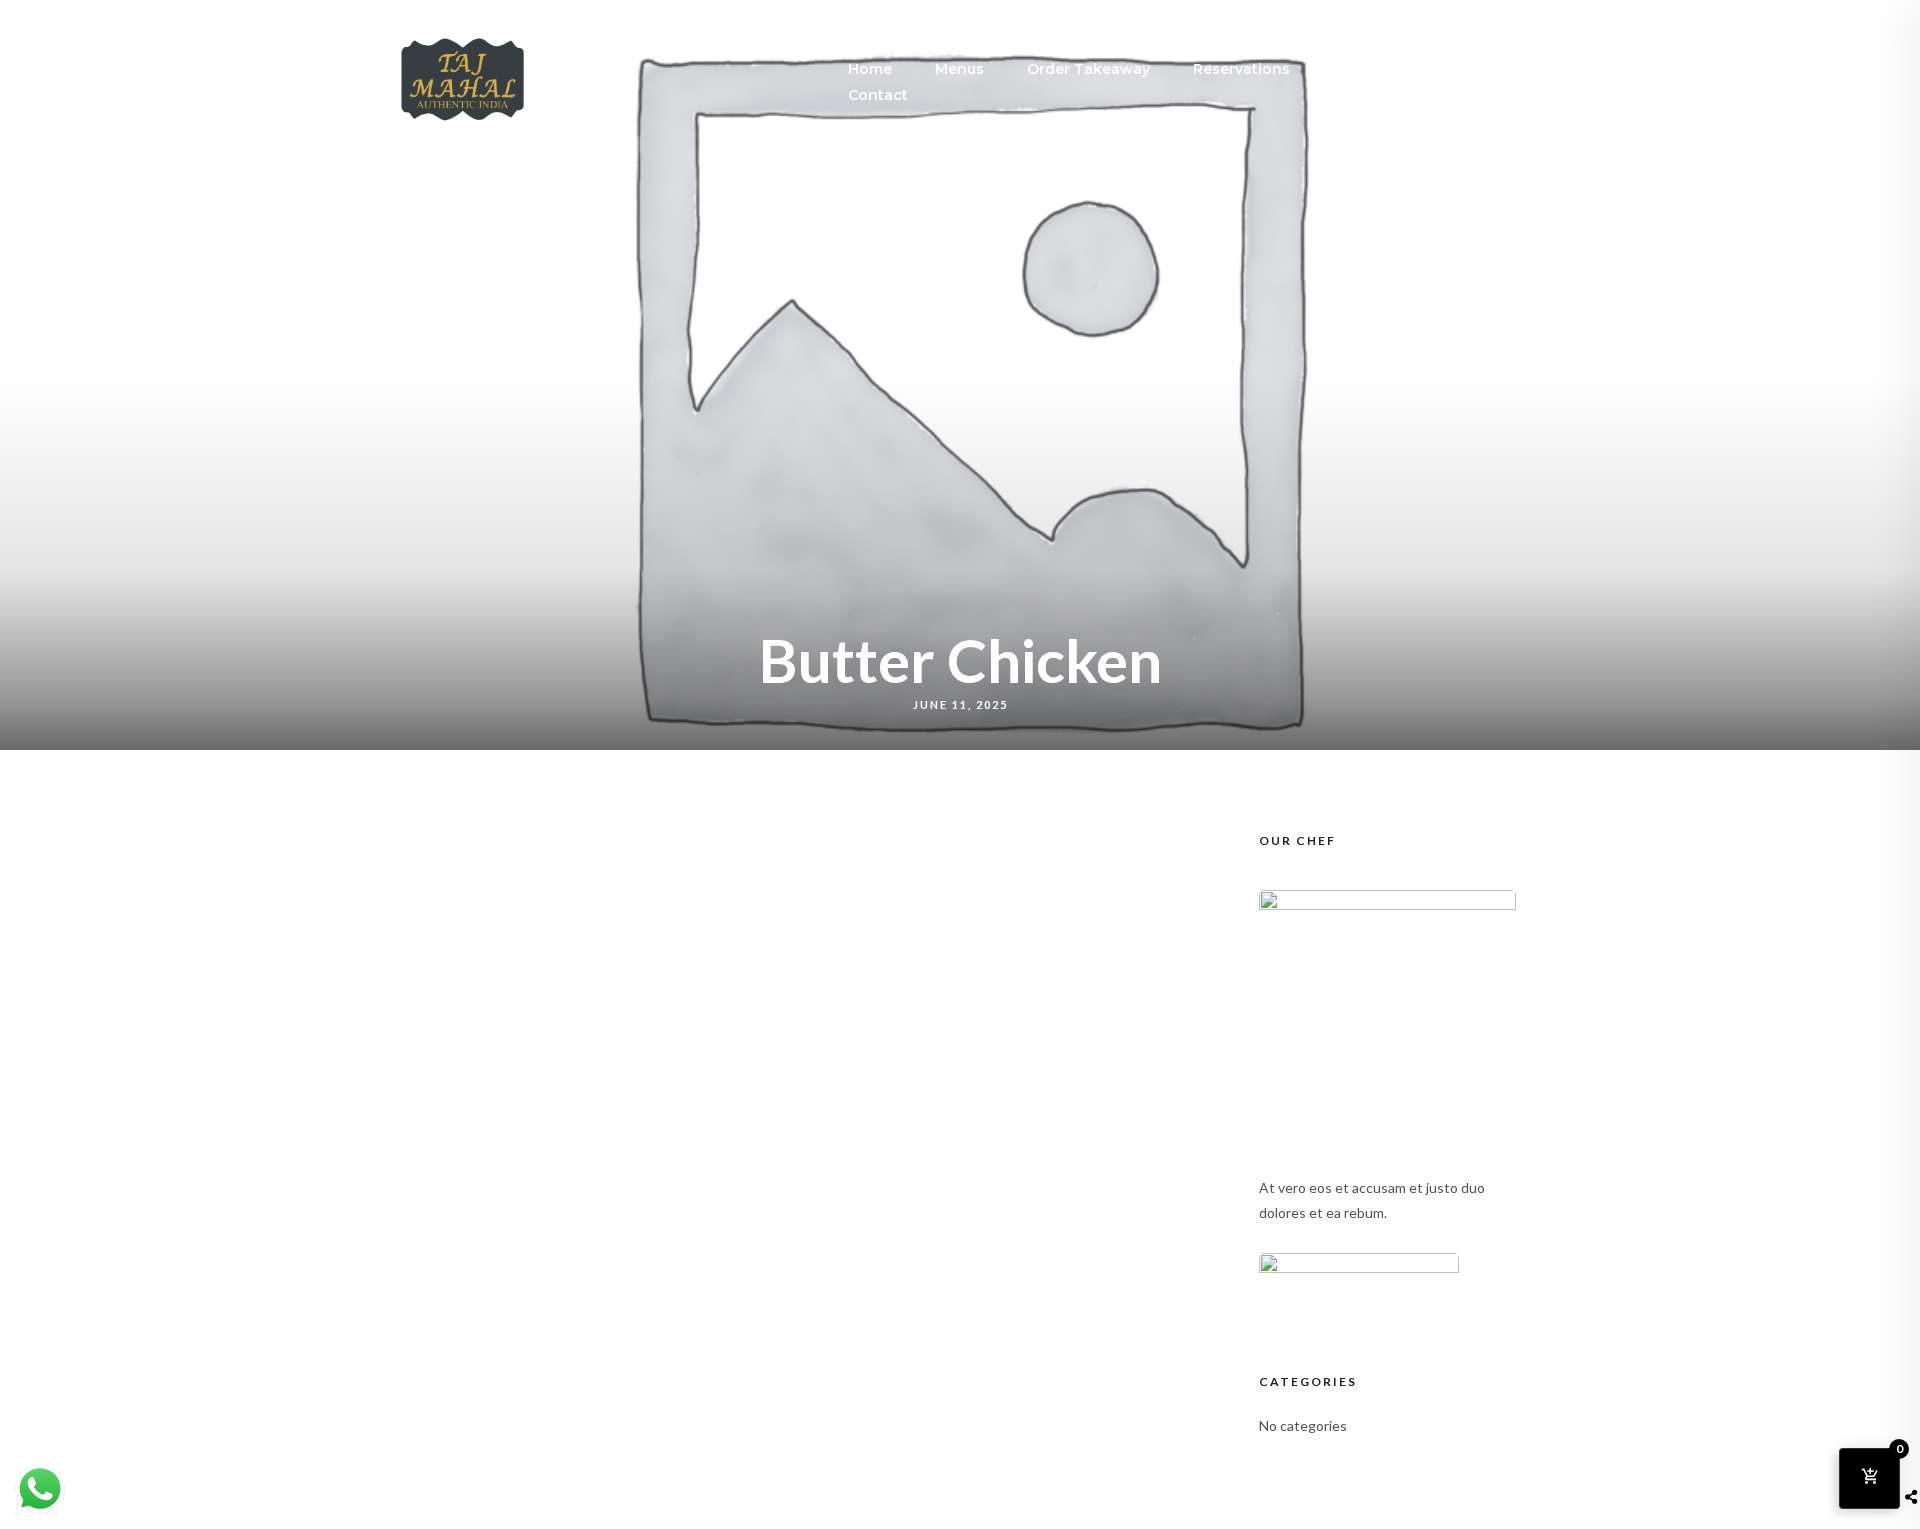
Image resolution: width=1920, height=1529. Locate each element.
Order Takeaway (1088, 69)
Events (1358, 69)
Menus (959, 69)
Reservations (1241, 69)
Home (870, 69)
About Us (1460, 69)
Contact (878, 95)
